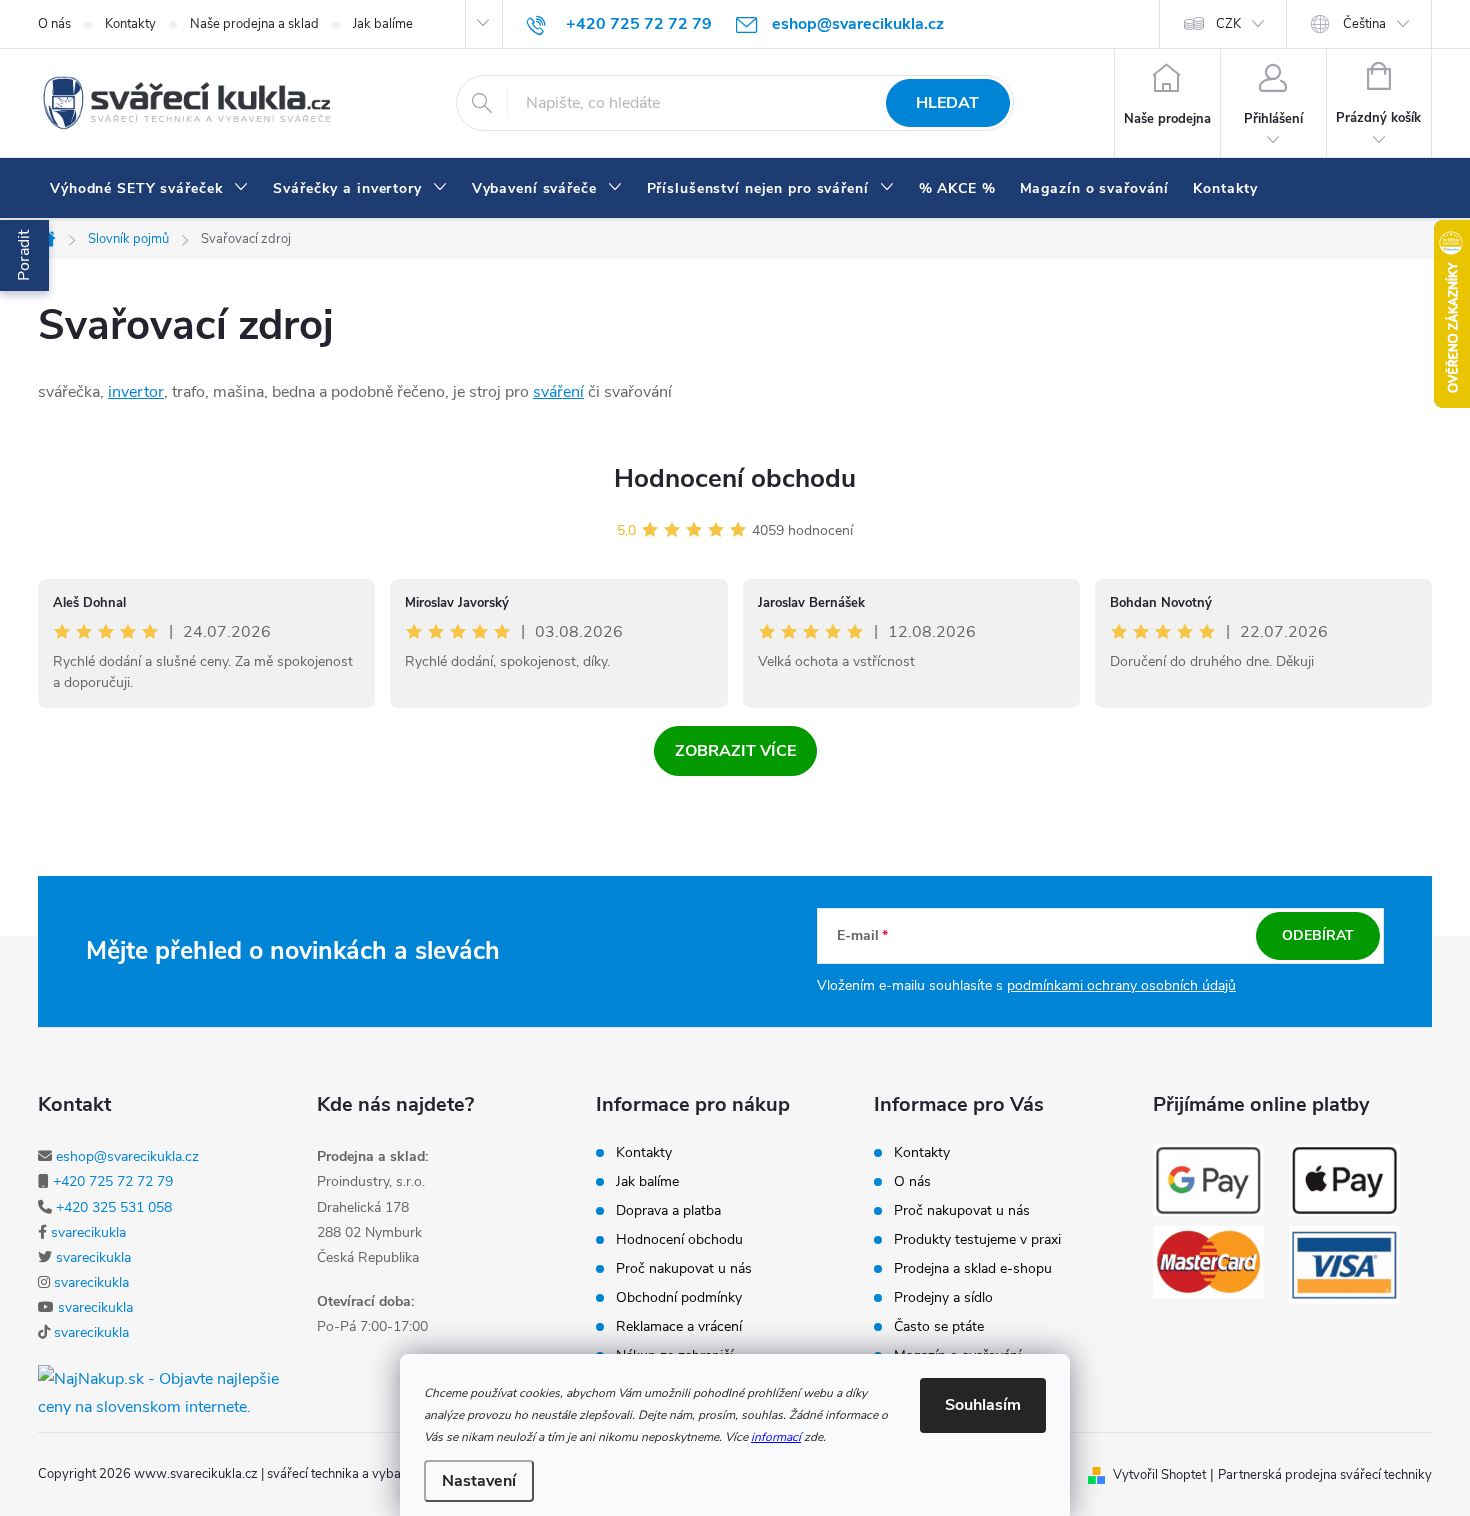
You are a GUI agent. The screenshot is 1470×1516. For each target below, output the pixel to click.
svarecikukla (88, 1232)
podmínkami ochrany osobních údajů (1121, 985)
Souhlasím (983, 1405)
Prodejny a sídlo (943, 1298)
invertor (136, 392)
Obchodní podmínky (679, 1298)
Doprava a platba (668, 1211)
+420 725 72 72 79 (113, 1181)
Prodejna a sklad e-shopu (973, 1269)
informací (776, 1437)
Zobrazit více (735, 751)
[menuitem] (149, 189)
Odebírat (1318, 935)
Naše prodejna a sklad (254, 24)
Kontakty (130, 24)
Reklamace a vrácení (679, 1327)
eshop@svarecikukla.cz (127, 1156)
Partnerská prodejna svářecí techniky (1325, 1475)
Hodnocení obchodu (735, 478)
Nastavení (479, 1481)
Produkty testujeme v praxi (977, 1240)
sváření (558, 392)
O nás (54, 24)
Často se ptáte (939, 1327)
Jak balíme (383, 24)
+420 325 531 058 (114, 1207)
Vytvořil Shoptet (1159, 1475)
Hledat (947, 103)
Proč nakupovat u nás (684, 1269)
